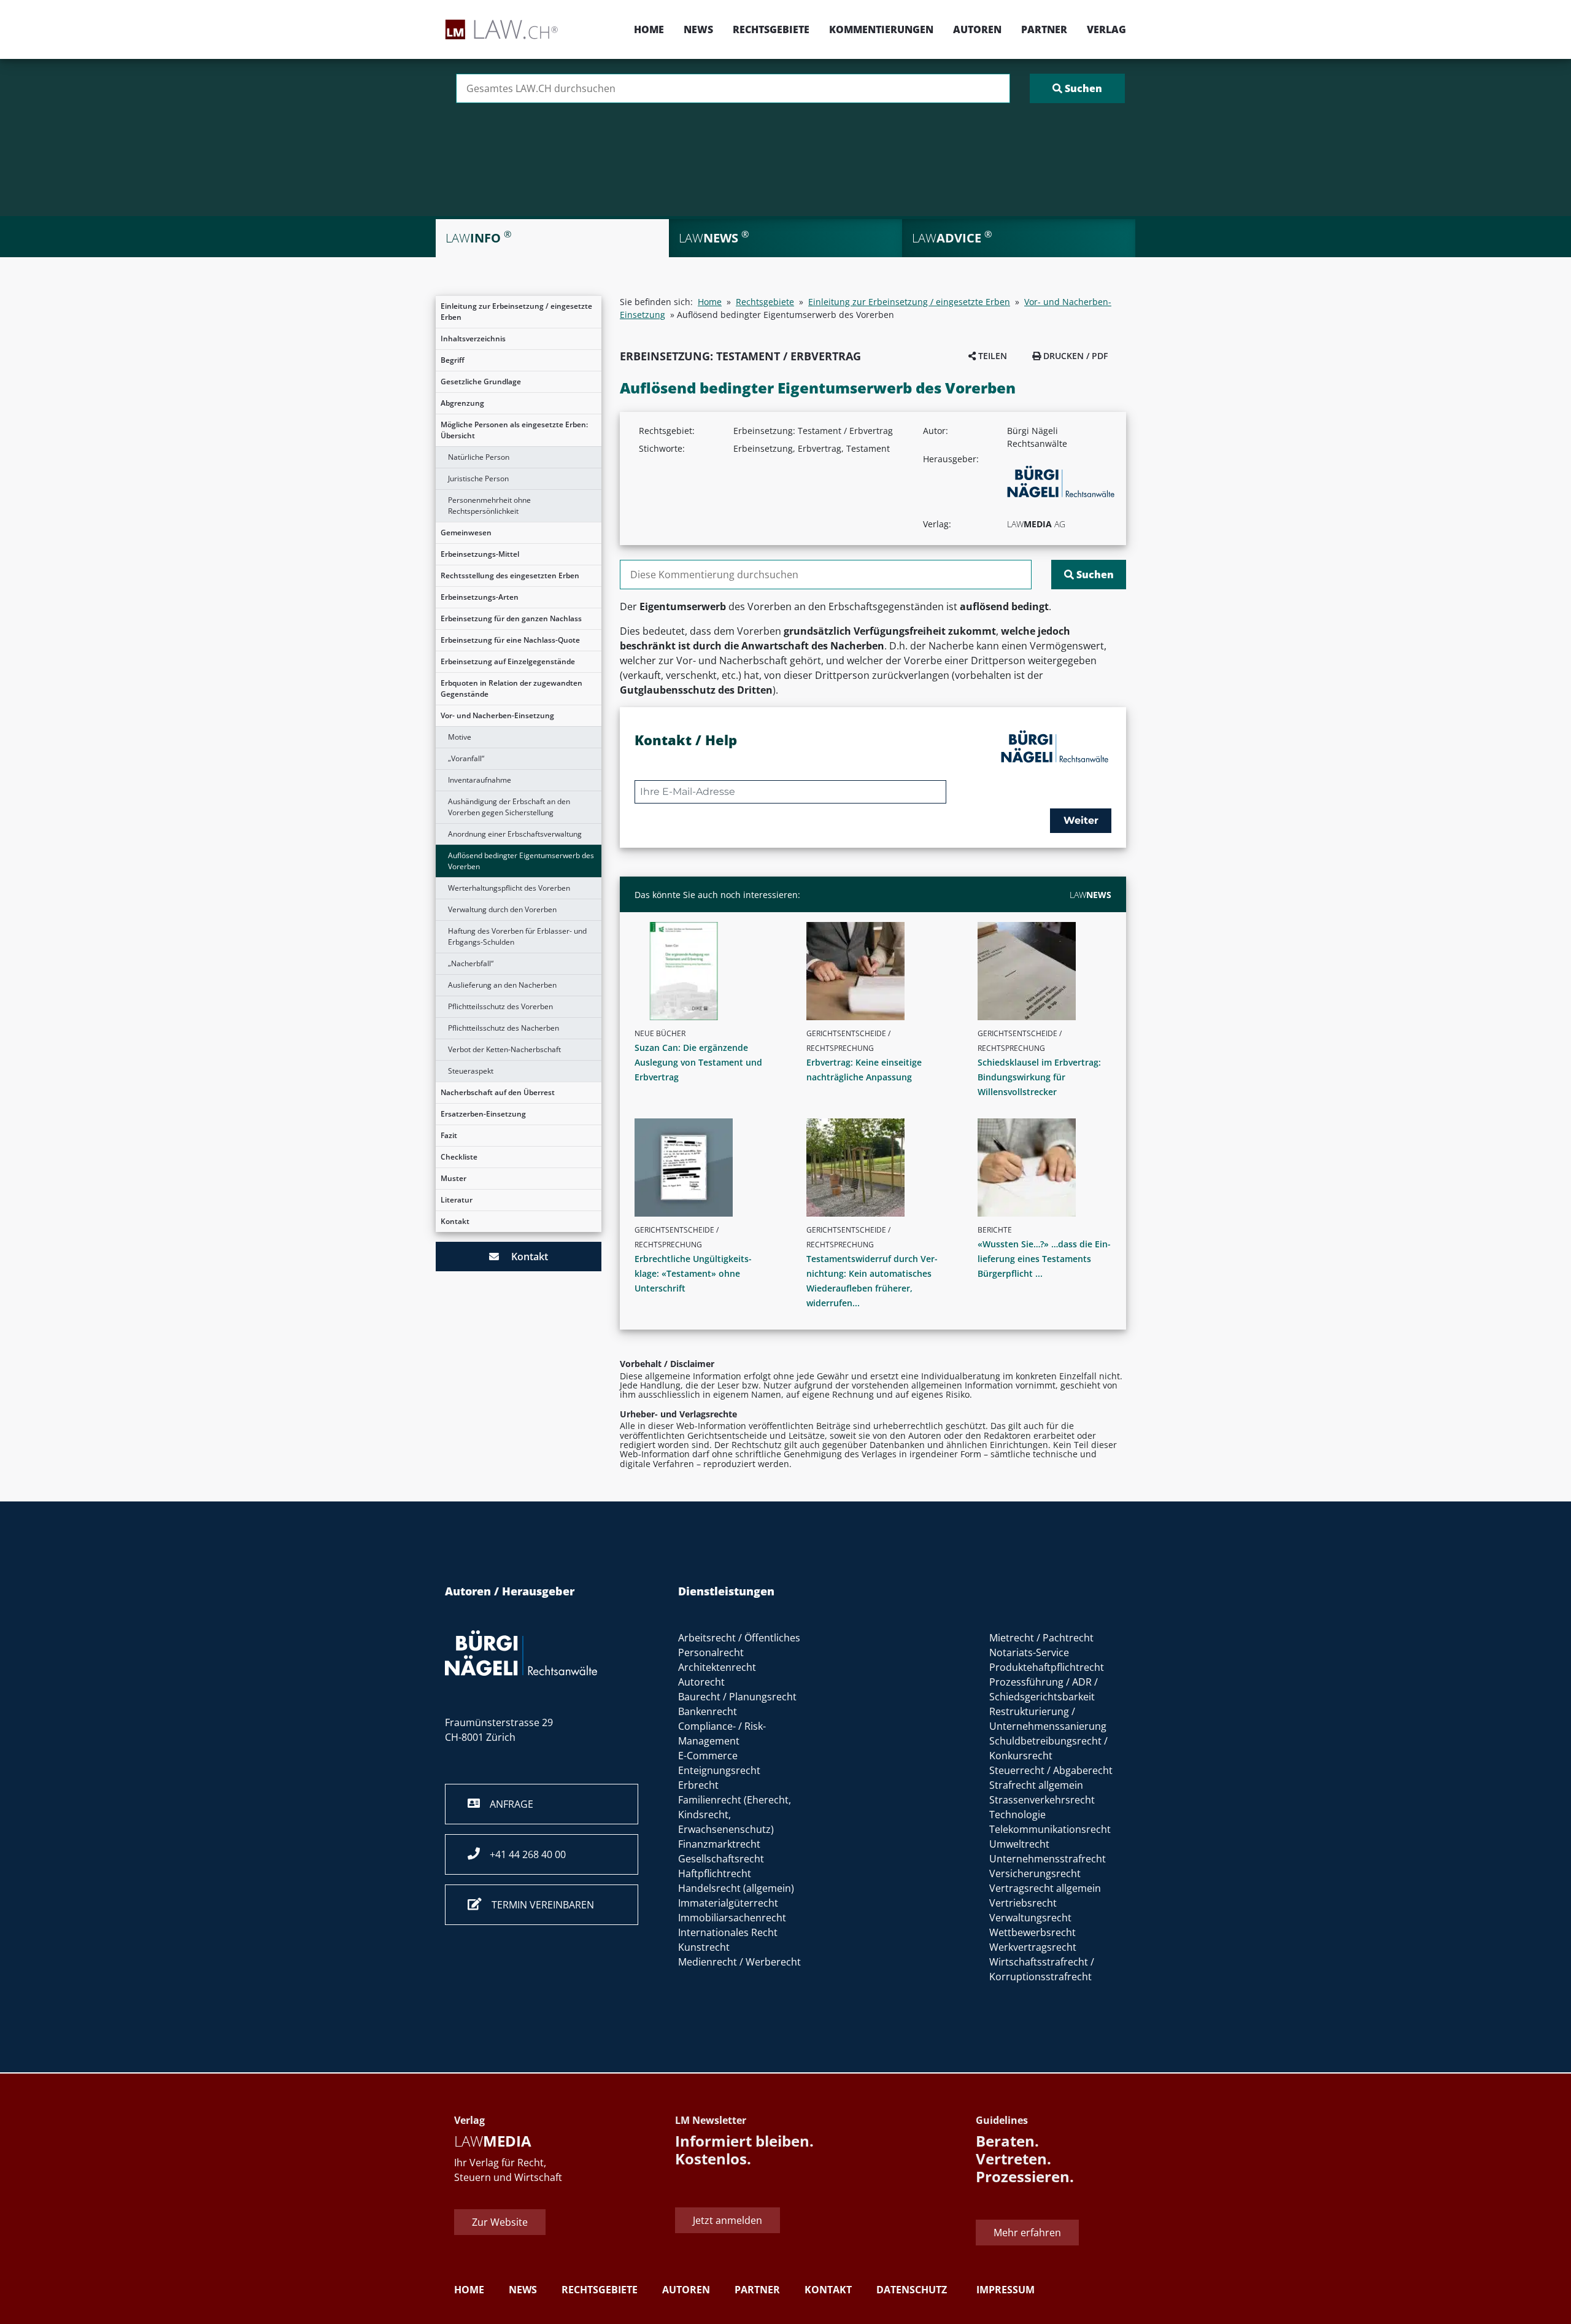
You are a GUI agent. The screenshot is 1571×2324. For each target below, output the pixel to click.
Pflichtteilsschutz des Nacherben (504, 1028)
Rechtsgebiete (771, 29)
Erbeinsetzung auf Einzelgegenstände (508, 661)
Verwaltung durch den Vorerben (502, 909)
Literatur (457, 1200)
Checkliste (459, 1157)
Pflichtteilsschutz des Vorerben (500, 1006)
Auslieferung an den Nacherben (502, 985)
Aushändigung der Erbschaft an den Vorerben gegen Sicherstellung (509, 807)
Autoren (977, 29)
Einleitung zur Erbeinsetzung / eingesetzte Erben (516, 312)
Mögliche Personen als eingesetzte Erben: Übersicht (514, 430)
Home (649, 29)
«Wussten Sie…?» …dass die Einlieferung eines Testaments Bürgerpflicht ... (1044, 1259)
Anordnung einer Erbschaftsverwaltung (515, 834)
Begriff (453, 360)
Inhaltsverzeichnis (473, 339)
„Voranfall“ (466, 758)
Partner (1044, 29)
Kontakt (455, 1221)
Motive (460, 737)
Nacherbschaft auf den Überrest (498, 1092)
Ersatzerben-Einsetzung (483, 1114)
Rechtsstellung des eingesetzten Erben (510, 575)
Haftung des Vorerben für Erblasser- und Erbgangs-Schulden (517, 936)
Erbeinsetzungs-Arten (480, 597)
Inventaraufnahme (480, 780)
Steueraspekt (471, 1071)
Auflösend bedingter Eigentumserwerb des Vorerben (521, 861)
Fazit (449, 1135)
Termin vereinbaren (538, 1905)
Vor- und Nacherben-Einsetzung (497, 715)
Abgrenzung (462, 403)
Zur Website (500, 2222)
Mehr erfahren (1027, 2233)
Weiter (1081, 820)
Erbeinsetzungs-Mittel (480, 554)
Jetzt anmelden (728, 2220)
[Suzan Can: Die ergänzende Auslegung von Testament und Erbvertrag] (706, 971)
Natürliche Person (479, 457)
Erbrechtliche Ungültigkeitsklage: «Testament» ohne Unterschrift (693, 1273)
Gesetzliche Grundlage (481, 382)
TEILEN (991, 356)
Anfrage (507, 1804)
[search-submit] (1077, 88)
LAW (1090, 895)
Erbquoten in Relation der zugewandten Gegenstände (511, 688)
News (698, 29)
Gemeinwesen (466, 533)
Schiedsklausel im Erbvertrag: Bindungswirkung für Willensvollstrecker (1039, 1077)
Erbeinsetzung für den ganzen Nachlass (511, 618)
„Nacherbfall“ (471, 963)
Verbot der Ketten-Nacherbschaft (504, 1049)
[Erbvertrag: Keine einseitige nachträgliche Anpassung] (878, 971)
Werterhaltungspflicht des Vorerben (509, 888)
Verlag (1106, 29)
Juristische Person (478, 478)
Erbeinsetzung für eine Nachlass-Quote (510, 640)
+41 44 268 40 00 (523, 1854)
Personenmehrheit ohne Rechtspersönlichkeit (489, 505)
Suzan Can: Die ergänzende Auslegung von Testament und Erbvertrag (698, 1062)
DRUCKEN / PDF (1074, 356)
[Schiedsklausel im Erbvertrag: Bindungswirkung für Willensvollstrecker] (1049, 971)
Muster (454, 1178)
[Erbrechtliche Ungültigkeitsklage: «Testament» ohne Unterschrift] (706, 1168)
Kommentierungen (881, 29)
